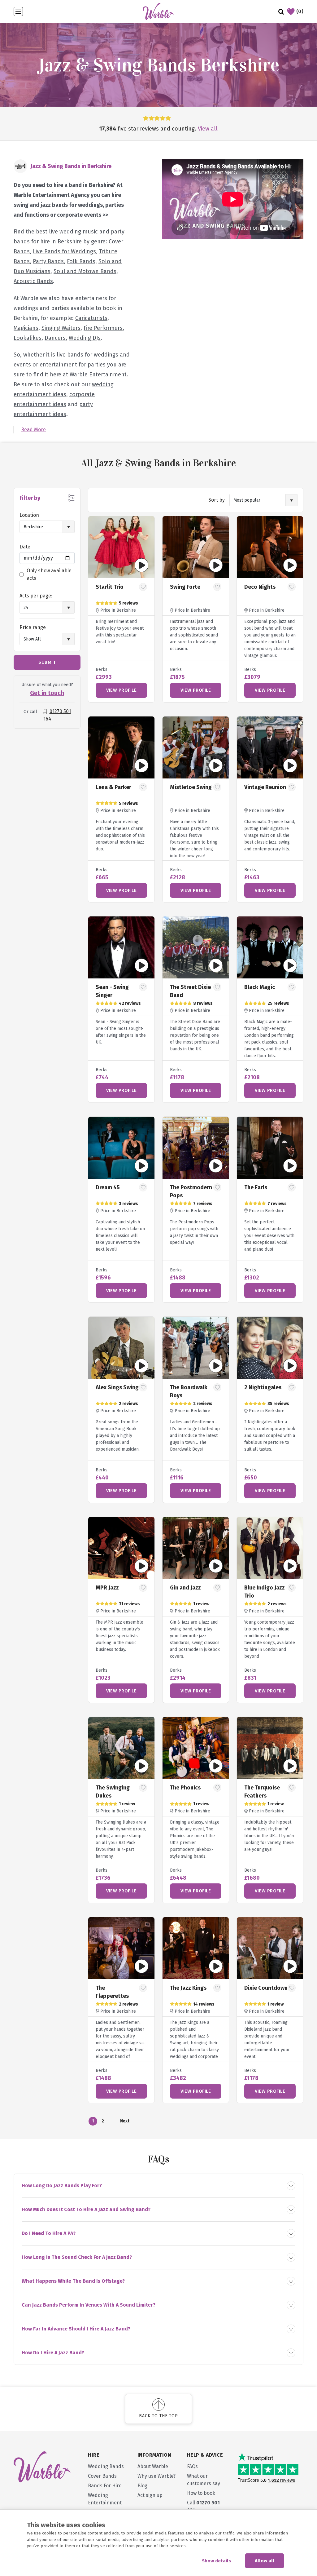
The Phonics (185, 1788)
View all (208, 129)
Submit (47, 662)
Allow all (265, 2561)
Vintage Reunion (265, 787)
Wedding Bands (106, 2466)
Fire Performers (103, 328)
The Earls (256, 1187)
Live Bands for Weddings (64, 251)
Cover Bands (102, 2476)
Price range (33, 627)
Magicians (26, 328)
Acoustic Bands (33, 281)
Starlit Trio (110, 587)
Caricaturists (91, 318)
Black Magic (260, 987)
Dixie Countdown (266, 1988)
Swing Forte (185, 587)
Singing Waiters (61, 328)
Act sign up (150, 2495)
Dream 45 (108, 1187)
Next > (124, 2122)
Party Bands (48, 261)
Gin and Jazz (185, 1588)
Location (29, 515)
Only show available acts (49, 574)
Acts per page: (36, 596)
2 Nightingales (263, 1387)
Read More (33, 430)
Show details (216, 2561)
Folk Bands (81, 261)
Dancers (55, 338)
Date (25, 547)
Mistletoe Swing (191, 787)
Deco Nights (260, 587)
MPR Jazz (107, 1588)
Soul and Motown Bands (85, 271)
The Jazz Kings (188, 1988)
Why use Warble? (156, 2476)
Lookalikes (28, 338)
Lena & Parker (113, 787)
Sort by (217, 500)
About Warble (153, 2466)
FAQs (192, 2466)
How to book (201, 2493)
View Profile (121, 690)
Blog (142, 2486)
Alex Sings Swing (117, 1387)
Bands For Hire (105, 2486)
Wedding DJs (85, 338)
